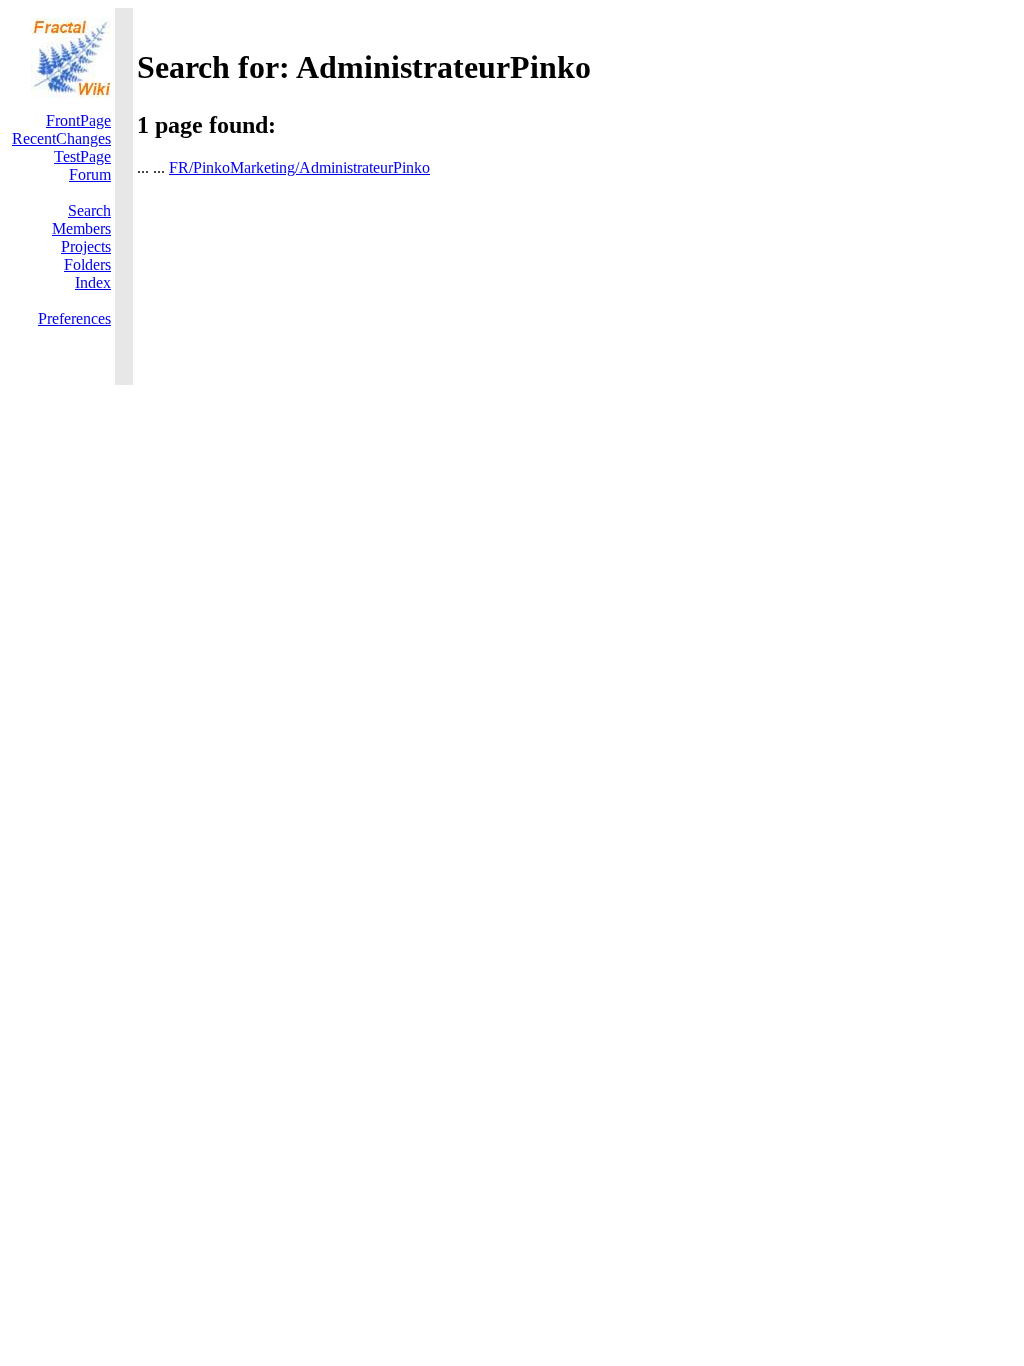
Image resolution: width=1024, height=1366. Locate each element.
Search (89, 210)
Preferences (74, 318)
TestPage (82, 156)
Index (93, 282)
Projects (86, 246)
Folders (87, 264)
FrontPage (78, 120)
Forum (90, 174)
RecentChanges (61, 138)
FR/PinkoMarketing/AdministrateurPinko (299, 167)
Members (81, 228)
